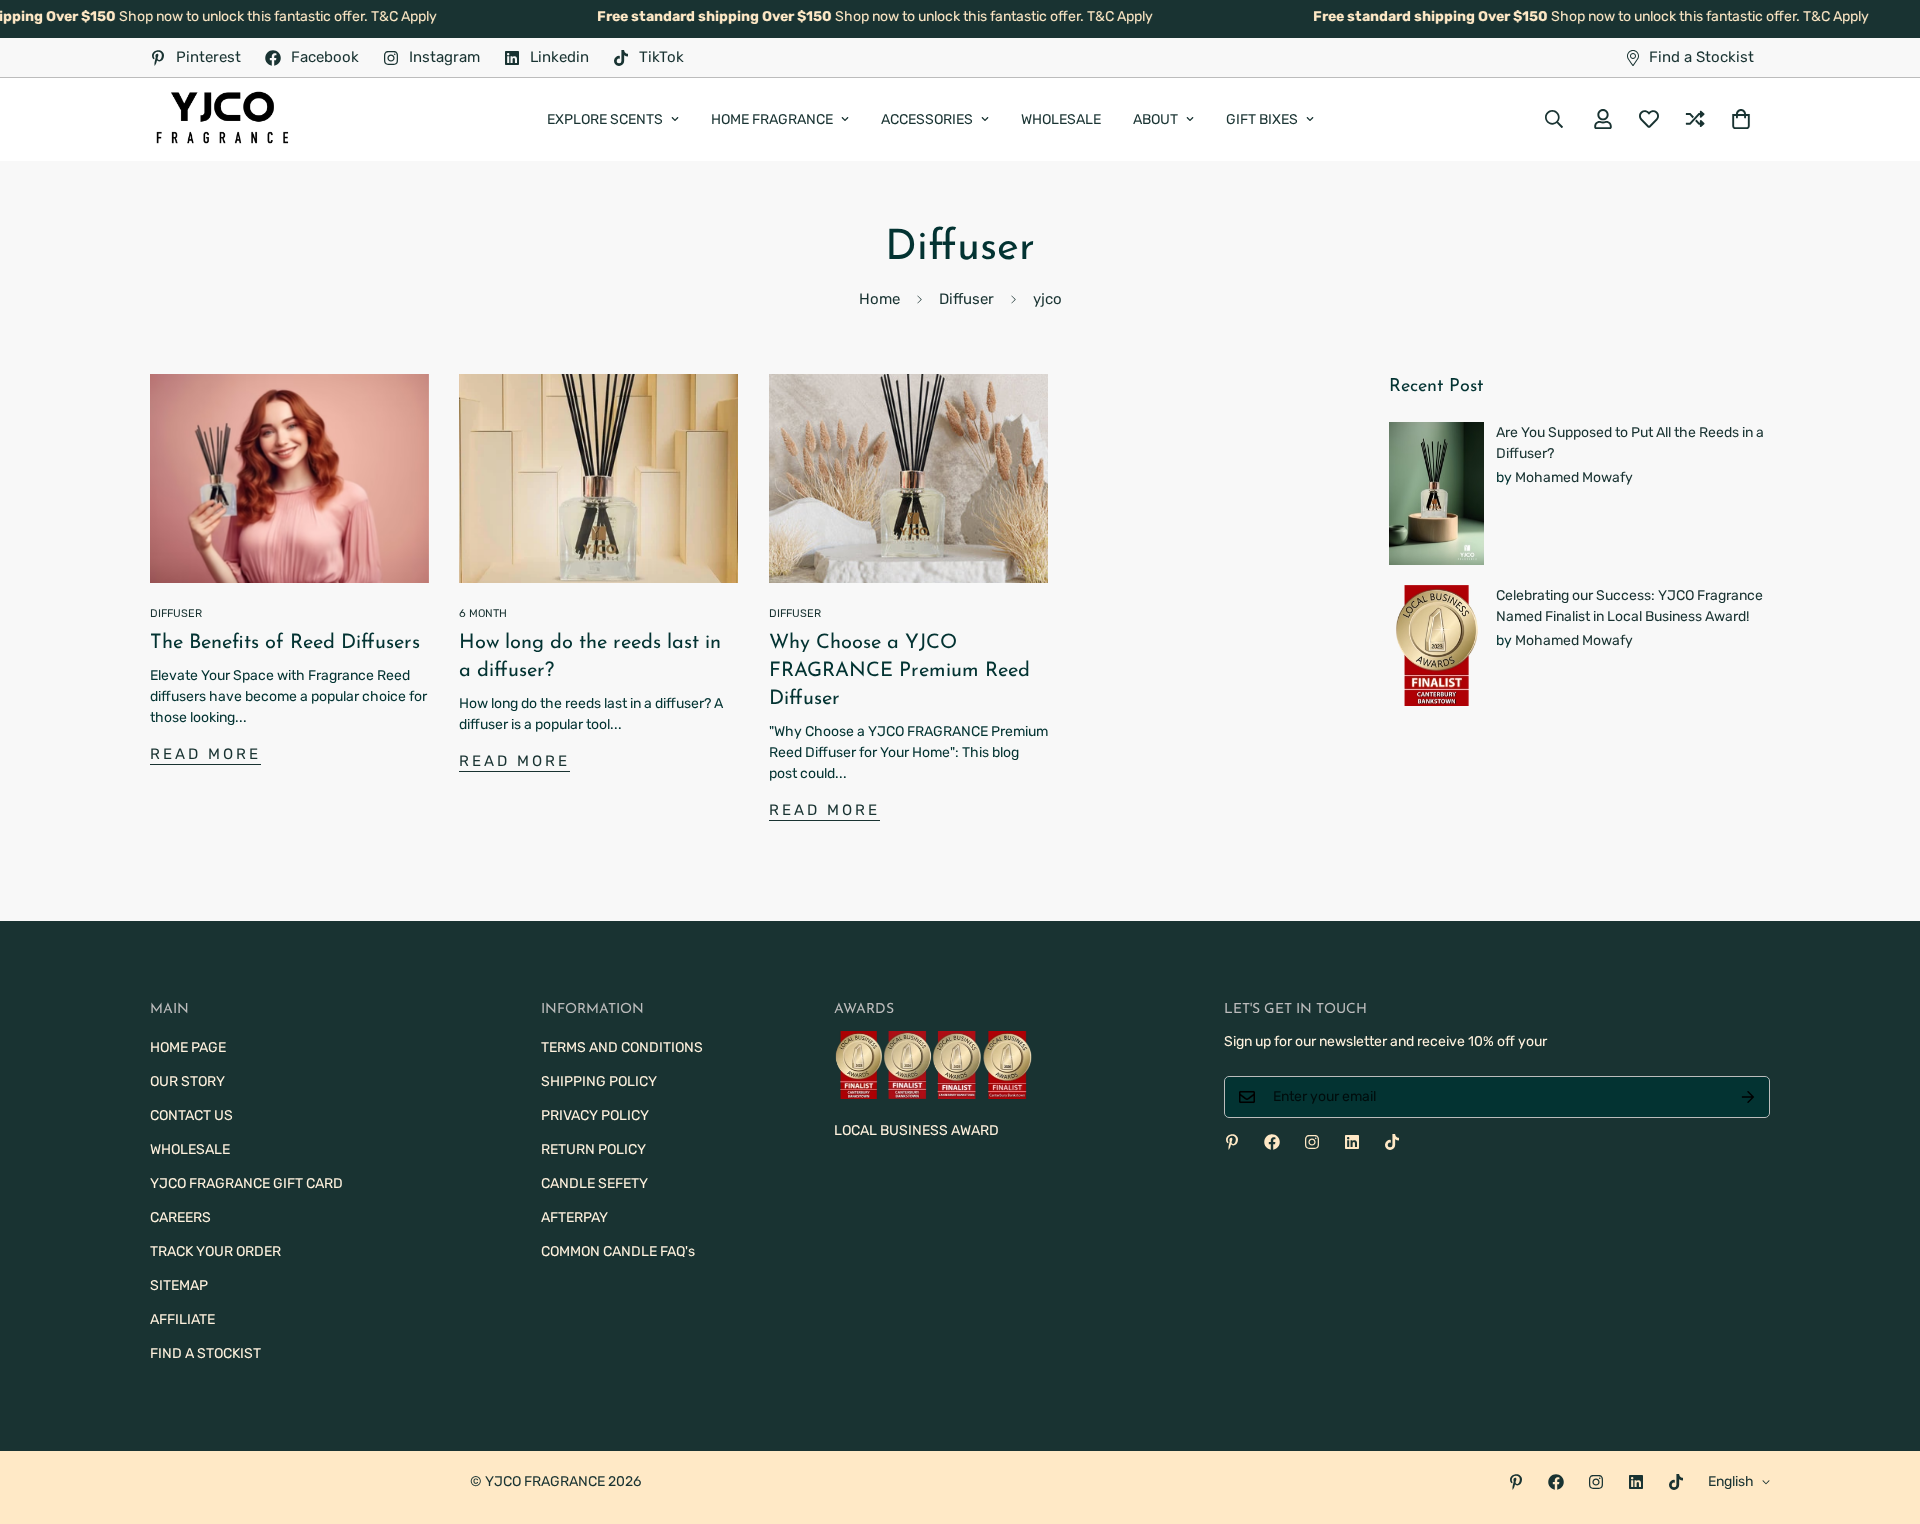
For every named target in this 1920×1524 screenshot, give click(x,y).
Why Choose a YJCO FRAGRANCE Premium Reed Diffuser (899, 671)
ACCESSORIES (927, 119)
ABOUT (1155, 119)
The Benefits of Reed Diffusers (285, 643)
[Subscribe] (1748, 1097)
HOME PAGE (188, 1047)
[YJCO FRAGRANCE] (222, 119)
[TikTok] (1392, 1142)
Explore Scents (605, 119)
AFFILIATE (182, 1319)
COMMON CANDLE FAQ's (618, 1251)
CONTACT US (191, 1115)
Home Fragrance (772, 119)
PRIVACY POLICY (595, 1115)
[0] (1741, 119)
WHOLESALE (1061, 119)
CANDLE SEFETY (594, 1183)
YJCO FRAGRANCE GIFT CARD (246, 1183)
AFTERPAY (574, 1217)
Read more (205, 754)
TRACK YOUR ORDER (215, 1251)
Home (879, 299)
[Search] (1554, 119)
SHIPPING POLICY (599, 1081)
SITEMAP (179, 1285)
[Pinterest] (1232, 1142)
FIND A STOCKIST (205, 1353)
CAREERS (180, 1217)
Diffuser (966, 299)
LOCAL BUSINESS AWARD (916, 1130)
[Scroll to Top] (1881, 1415)
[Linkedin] (1352, 1142)
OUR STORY (187, 1081)
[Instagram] (1312, 1142)
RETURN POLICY (593, 1149)
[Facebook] (1272, 1142)
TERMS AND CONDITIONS (622, 1047)
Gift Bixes (1262, 119)
